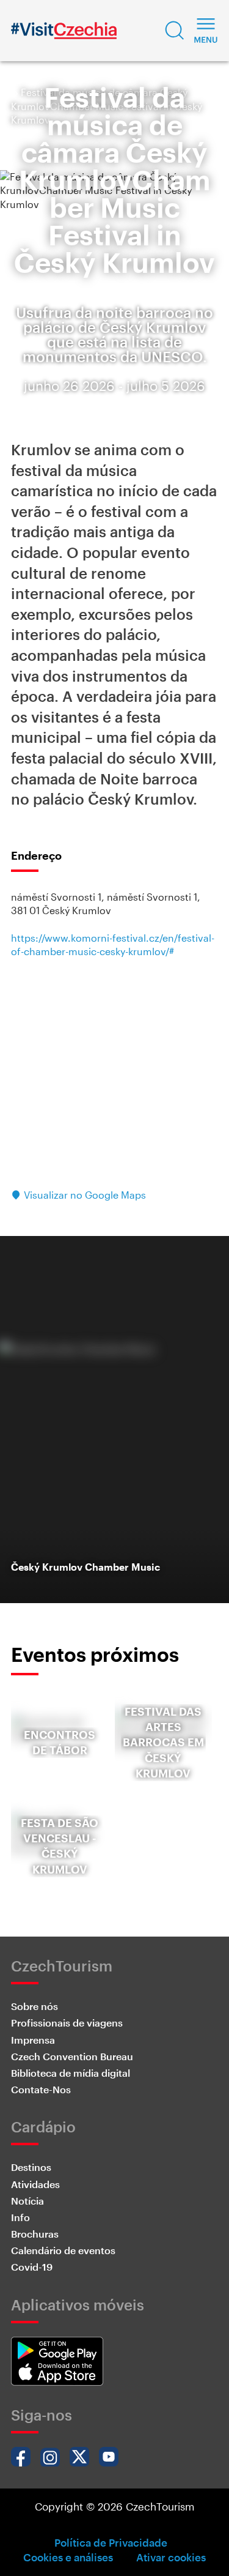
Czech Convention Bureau (72, 2056)
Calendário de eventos (63, 2250)
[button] (175, 31)
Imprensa (33, 2040)
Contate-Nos (41, 2089)
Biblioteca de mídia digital (71, 2073)
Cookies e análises (68, 2557)
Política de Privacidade (111, 2542)
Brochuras (35, 2234)
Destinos (31, 2167)
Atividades (35, 2184)
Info (20, 2217)
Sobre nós (35, 2006)
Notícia (27, 2201)
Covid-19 (32, 2267)
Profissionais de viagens (67, 2023)
